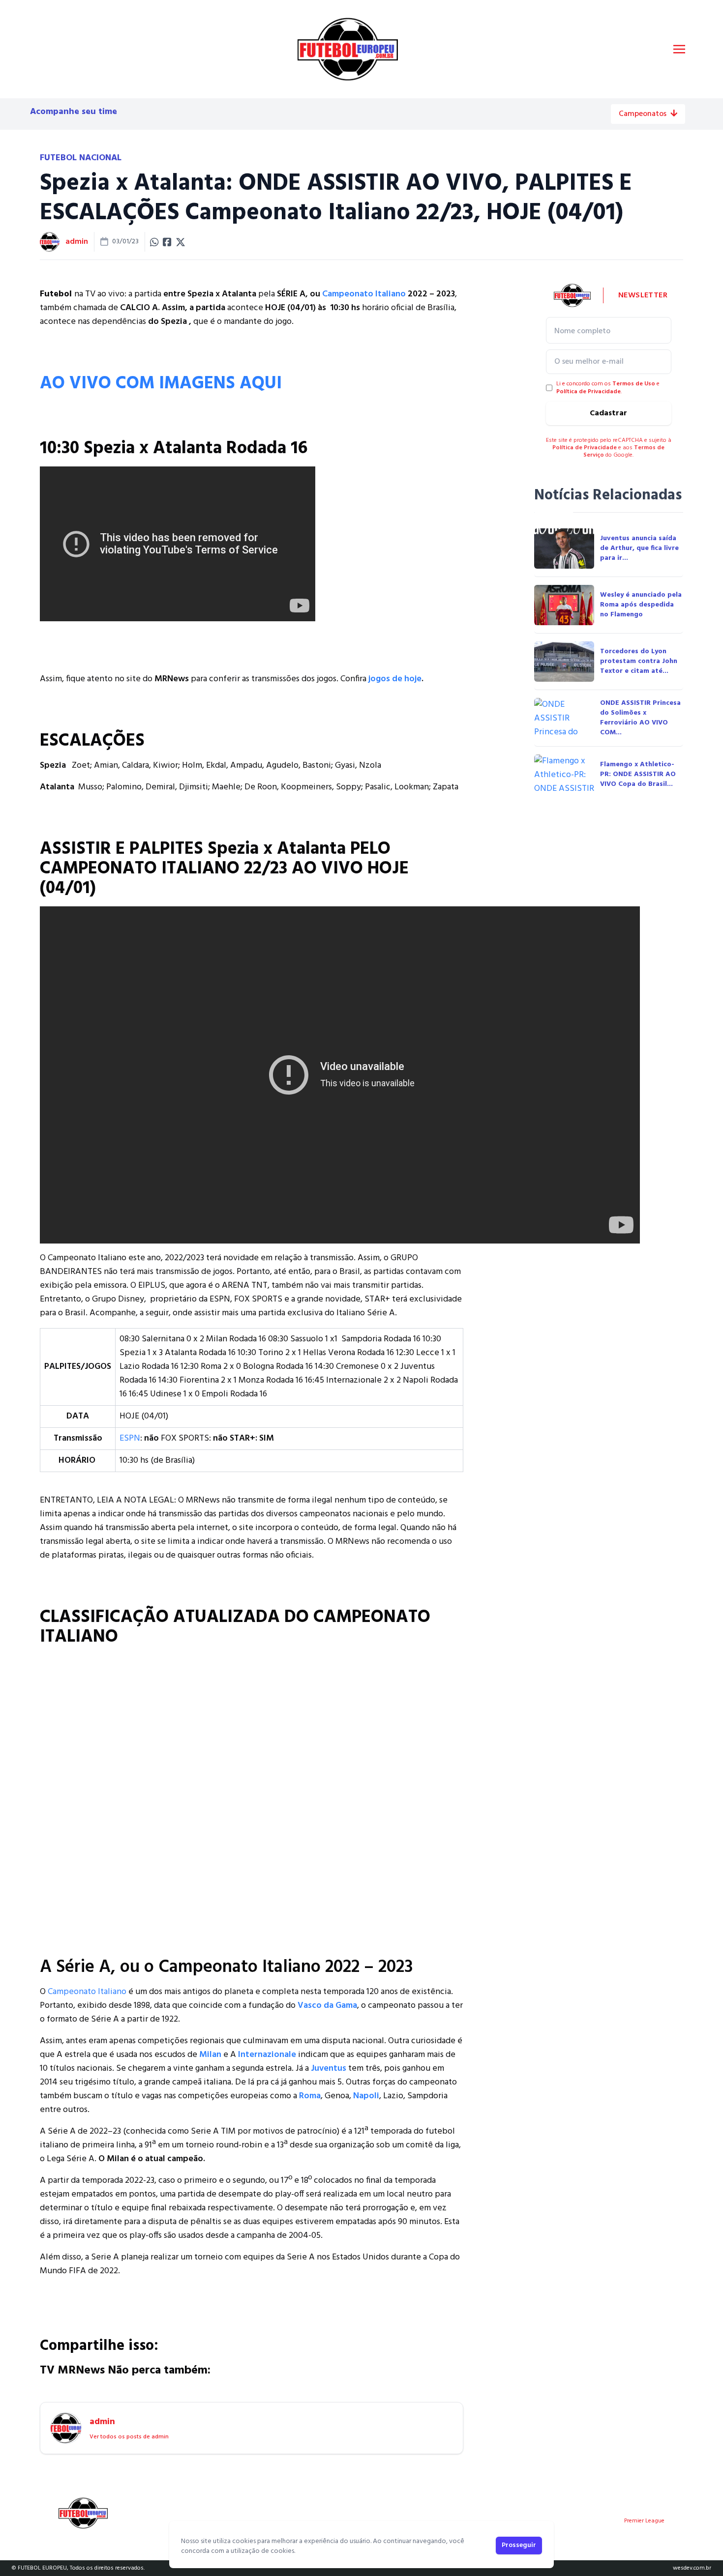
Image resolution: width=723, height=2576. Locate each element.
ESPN (130, 1438)
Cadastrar (608, 413)
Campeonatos (643, 114)
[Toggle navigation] (679, 49)
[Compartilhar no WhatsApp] (154, 242)
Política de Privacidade (588, 392)
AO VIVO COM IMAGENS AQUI (161, 384)
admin (77, 242)
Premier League (644, 2521)
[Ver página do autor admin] (50, 242)
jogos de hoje (395, 679)
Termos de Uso (634, 384)
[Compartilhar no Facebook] (167, 242)
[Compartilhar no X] (181, 242)
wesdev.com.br (692, 2568)
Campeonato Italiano (364, 294)
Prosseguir (519, 2545)
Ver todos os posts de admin (129, 2437)
